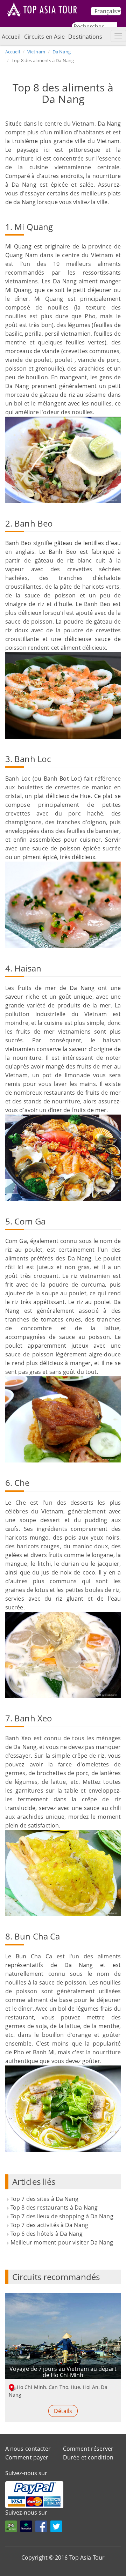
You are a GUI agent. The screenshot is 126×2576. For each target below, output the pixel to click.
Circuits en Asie (45, 37)
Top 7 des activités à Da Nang (49, 2225)
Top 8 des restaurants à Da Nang (54, 2208)
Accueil (11, 37)
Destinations (85, 37)
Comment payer (27, 2457)
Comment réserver (88, 2449)
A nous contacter (28, 2449)
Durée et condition (88, 2457)
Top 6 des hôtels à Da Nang (47, 2234)
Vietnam (36, 52)
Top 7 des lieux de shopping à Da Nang (62, 2216)
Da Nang (62, 52)
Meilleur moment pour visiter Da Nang (62, 2242)
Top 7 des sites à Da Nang (45, 2199)
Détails (63, 2411)
